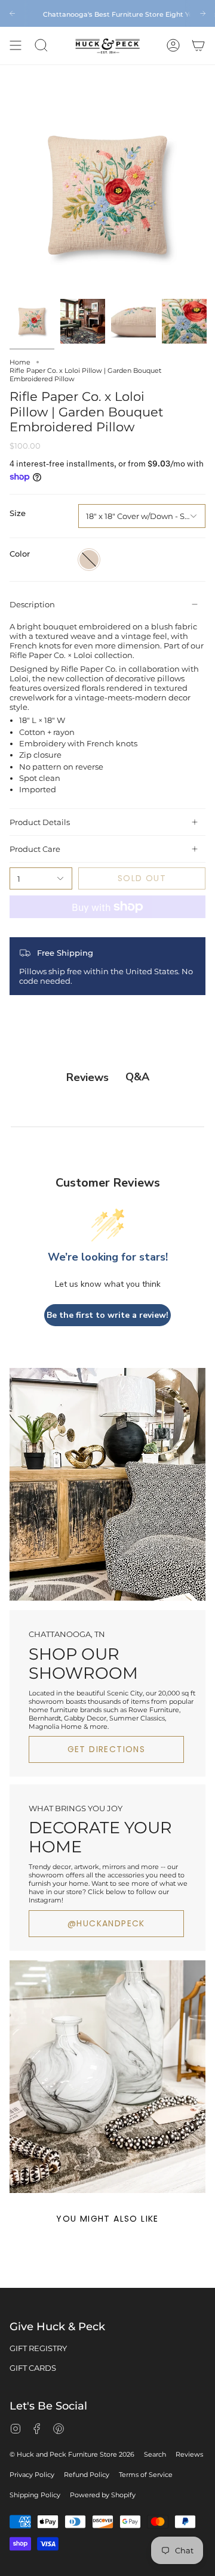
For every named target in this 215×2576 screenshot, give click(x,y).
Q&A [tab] (137, 1077)
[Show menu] (16, 46)
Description (32, 604)
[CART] (198, 46)
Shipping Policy (35, 2495)
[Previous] (12, 13)
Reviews (189, 2454)
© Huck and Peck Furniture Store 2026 (72, 2454)
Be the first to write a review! (107, 1315)
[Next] (203, 13)
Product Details (40, 822)
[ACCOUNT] (173, 46)
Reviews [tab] (87, 1077)
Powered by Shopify (103, 2495)
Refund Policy (87, 2475)
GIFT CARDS (33, 2368)
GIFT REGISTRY (38, 2348)
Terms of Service (146, 2475)
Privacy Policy (32, 2475)
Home (20, 362)
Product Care (35, 849)
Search (155, 2454)
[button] (41, 46)
